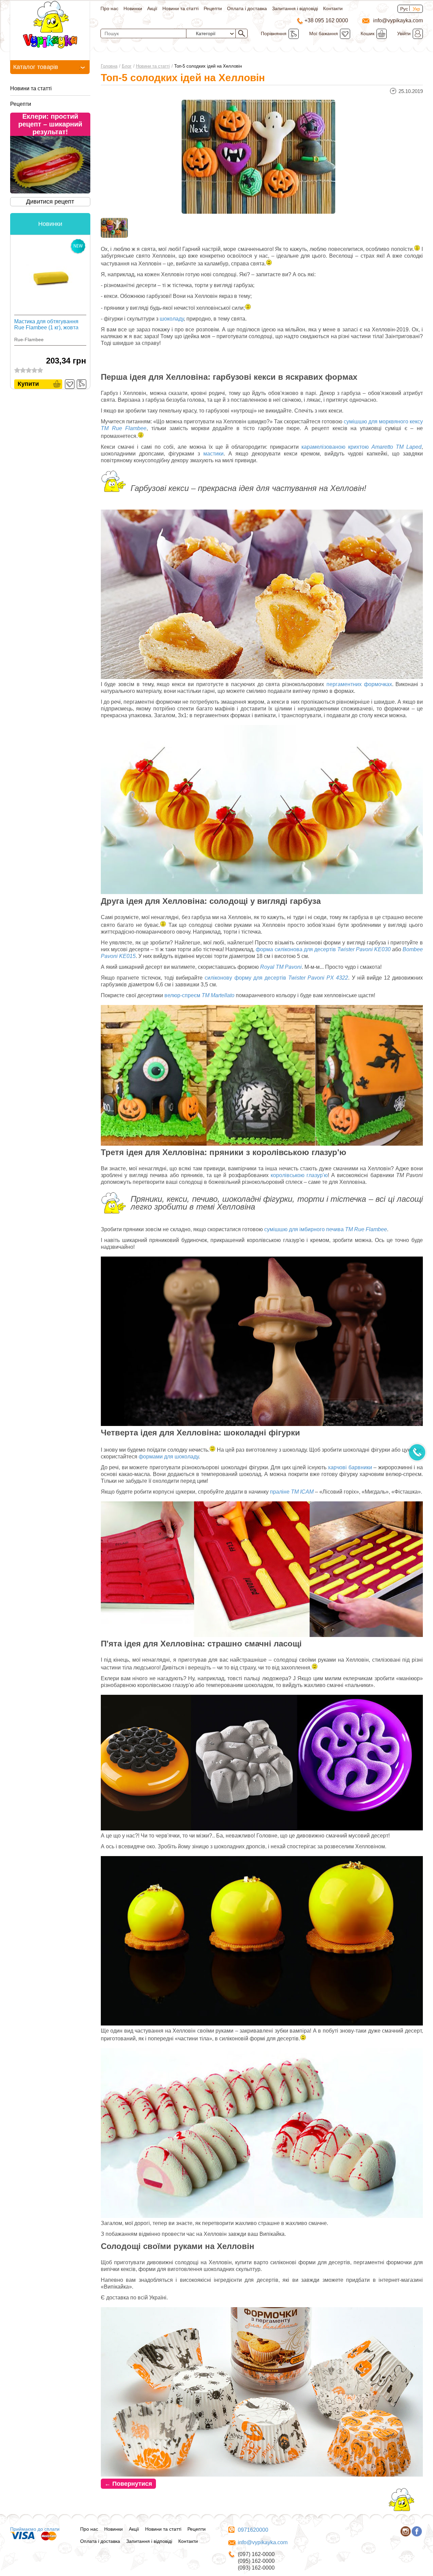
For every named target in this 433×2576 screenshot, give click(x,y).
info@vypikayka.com (263, 2542)
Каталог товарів (36, 67)
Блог (127, 66)
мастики (213, 454)
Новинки (133, 8)
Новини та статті (180, 8)
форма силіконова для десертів (323, 949)
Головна (109, 66)
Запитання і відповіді (295, 8)
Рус (404, 9)
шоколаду (172, 319)
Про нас (109, 8)
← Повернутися (128, 2484)
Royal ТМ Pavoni (281, 967)
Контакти (333, 8)
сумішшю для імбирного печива (326, 1229)
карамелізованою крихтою (361, 447)
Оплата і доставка (247, 8)
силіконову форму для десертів (276, 978)
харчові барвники (350, 1467)
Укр (416, 9)
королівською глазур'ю (299, 1175)
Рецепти (213, 8)
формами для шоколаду (169, 1457)
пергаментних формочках (359, 684)
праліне (292, 1492)
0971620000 (253, 2530)
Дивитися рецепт (50, 202)
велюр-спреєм (199, 995)
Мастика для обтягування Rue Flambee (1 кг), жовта (46, 324)
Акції (152, 8)
